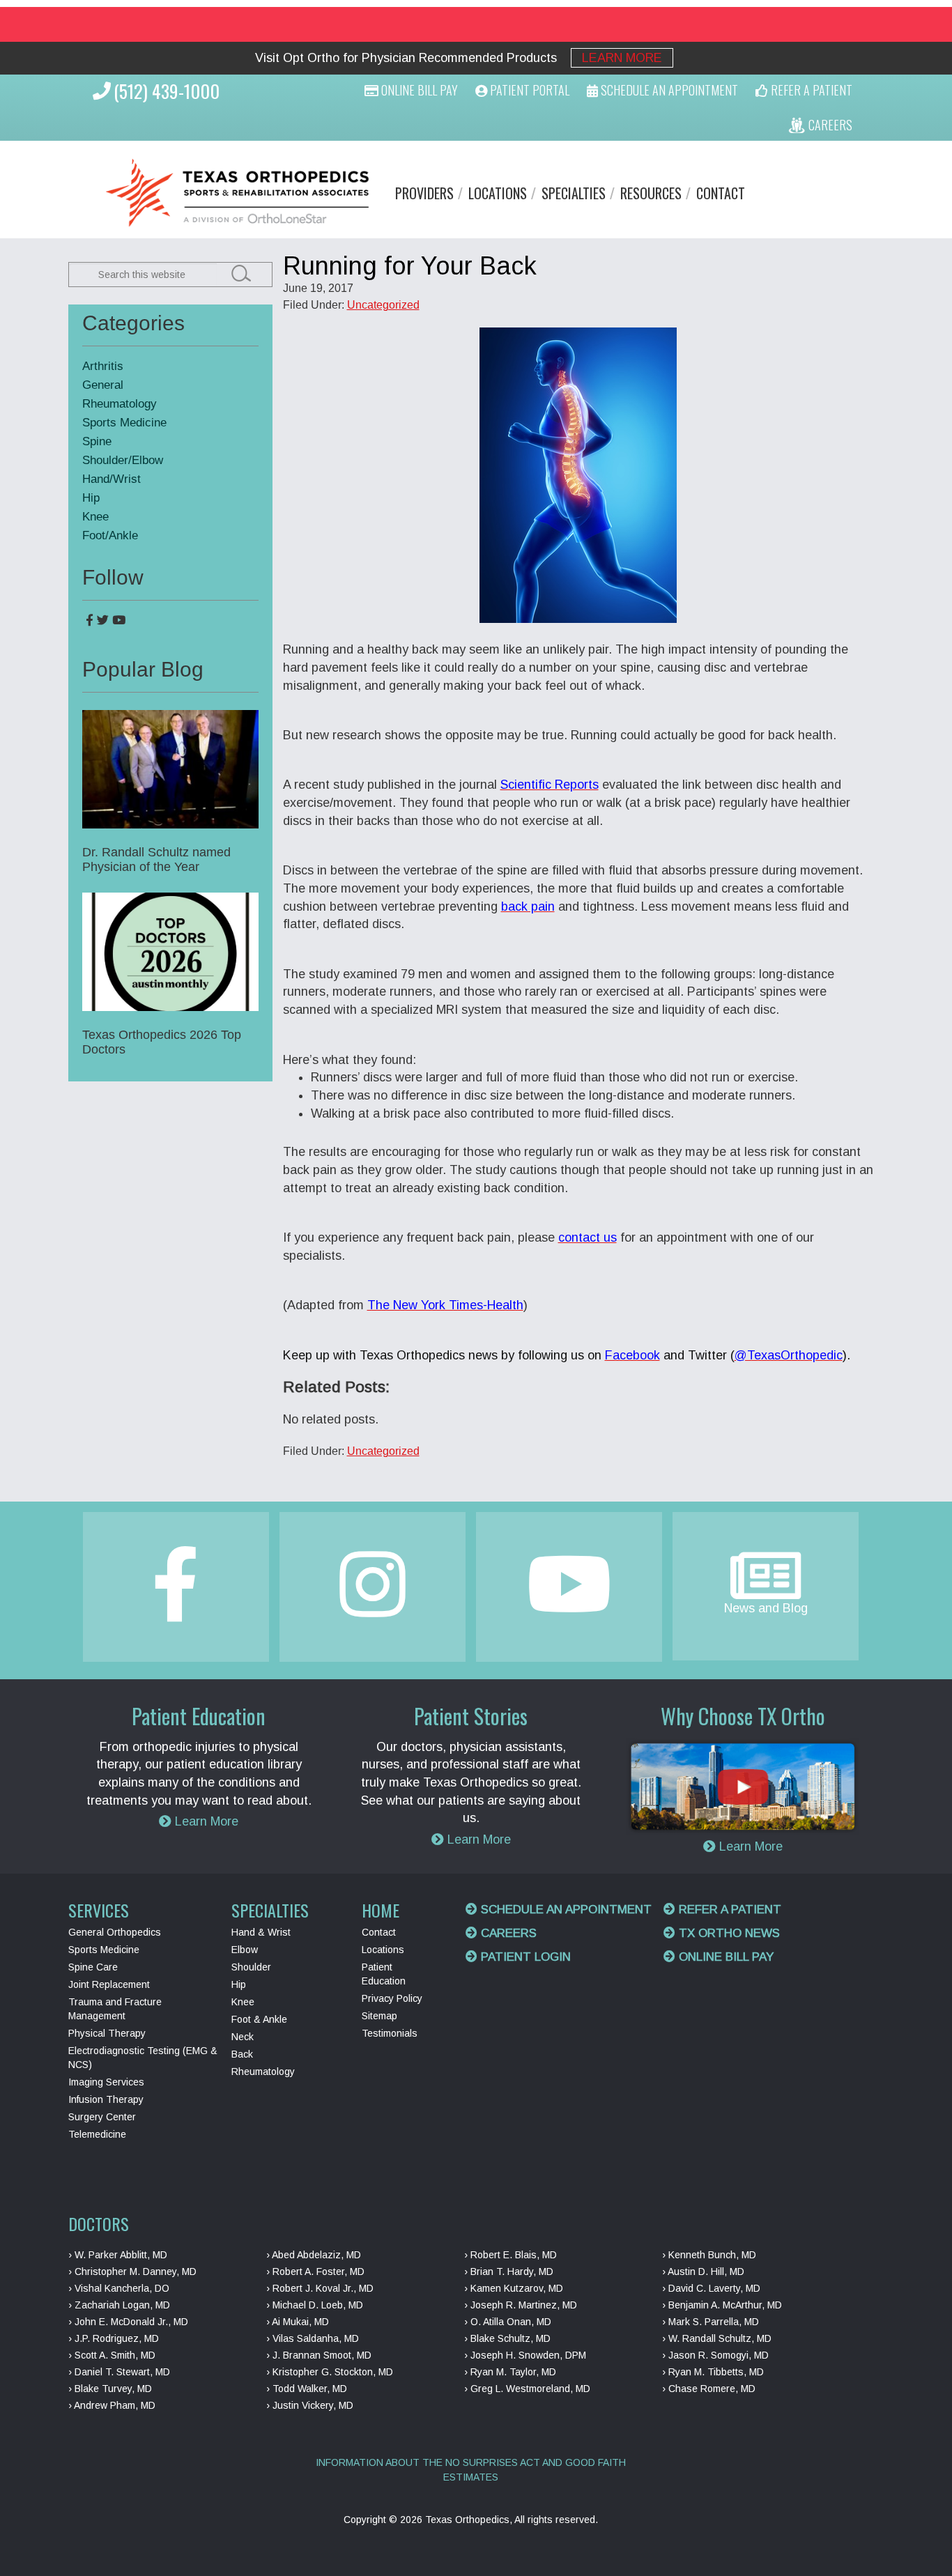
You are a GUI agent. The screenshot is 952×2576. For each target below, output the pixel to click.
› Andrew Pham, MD (112, 2405)
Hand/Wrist (112, 479)
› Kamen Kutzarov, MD (514, 2288)
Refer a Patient (728, 1910)
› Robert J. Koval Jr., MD (320, 2288)
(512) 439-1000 (167, 91)
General (103, 385)
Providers (424, 193)
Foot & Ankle (259, 2019)
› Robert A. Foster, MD (315, 2272)
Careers (507, 1933)
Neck (243, 2037)
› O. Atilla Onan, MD (508, 2322)
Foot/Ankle (110, 535)
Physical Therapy (107, 2033)
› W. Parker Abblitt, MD (118, 2255)
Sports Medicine (124, 423)
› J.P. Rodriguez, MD (114, 2338)
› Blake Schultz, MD (507, 2338)
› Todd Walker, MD (307, 2389)
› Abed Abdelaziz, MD (314, 2255)
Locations (498, 193)
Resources (651, 193)
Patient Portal (528, 90)
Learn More (622, 58)
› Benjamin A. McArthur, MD (722, 2305)
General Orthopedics (115, 1932)
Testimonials (390, 2033)
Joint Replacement (109, 1984)
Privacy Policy (392, 1998)
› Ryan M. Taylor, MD (510, 2372)
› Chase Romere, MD (709, 2389)
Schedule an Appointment (565, 1910)
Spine (97, 441)
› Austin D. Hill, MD (703, 2272)
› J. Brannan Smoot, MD (319, 2355)
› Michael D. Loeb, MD (315, 2305)
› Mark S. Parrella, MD (711, 2322)
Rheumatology (120, 404)
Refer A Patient (810, 90)
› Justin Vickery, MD (310, 2405)
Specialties (574, 193)
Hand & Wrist (261, 1932)
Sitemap (379, 2016)
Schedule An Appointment (668, 90)
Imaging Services (106, 2082)
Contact (721, 193)
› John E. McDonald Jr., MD (128, 2322)
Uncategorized (383, 305)
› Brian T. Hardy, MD (509, 2272)
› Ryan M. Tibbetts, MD (713, 2372)
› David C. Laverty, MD (711, 2288)
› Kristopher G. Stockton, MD (330, 2372)
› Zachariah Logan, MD (119, 2305)
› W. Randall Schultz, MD (717, 2338)
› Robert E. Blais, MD (510, 2255)
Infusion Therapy (106, 2099)
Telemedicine (97, 2134)
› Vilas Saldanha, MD (313, 2338)
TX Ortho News (728, 1933)
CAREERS (829, 125)
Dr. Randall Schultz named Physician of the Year (156, 859)
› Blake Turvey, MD (110, 2389)
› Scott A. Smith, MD (112, 2355)
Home (381, 1910)
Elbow (245, 1950)
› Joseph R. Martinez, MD (521, 2305)
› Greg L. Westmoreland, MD (527, 2389)
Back (242, 2054)
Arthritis (103, 366)
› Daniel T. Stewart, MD (119, 2372)
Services (99, 1910)
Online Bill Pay (418, 90)
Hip (91, 498)
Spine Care (93, 1967)
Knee (95, 517)
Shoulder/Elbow (123, 460)
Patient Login (524, 1957)
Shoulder (251, 1967)
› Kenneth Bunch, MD (709, 2255)
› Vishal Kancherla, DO (119, 2288)
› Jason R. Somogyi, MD (715, 2355)
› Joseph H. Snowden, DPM (525, 2355)
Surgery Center (102, 2117)
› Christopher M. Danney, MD (132, 2272)
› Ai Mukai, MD (298, 2322)
